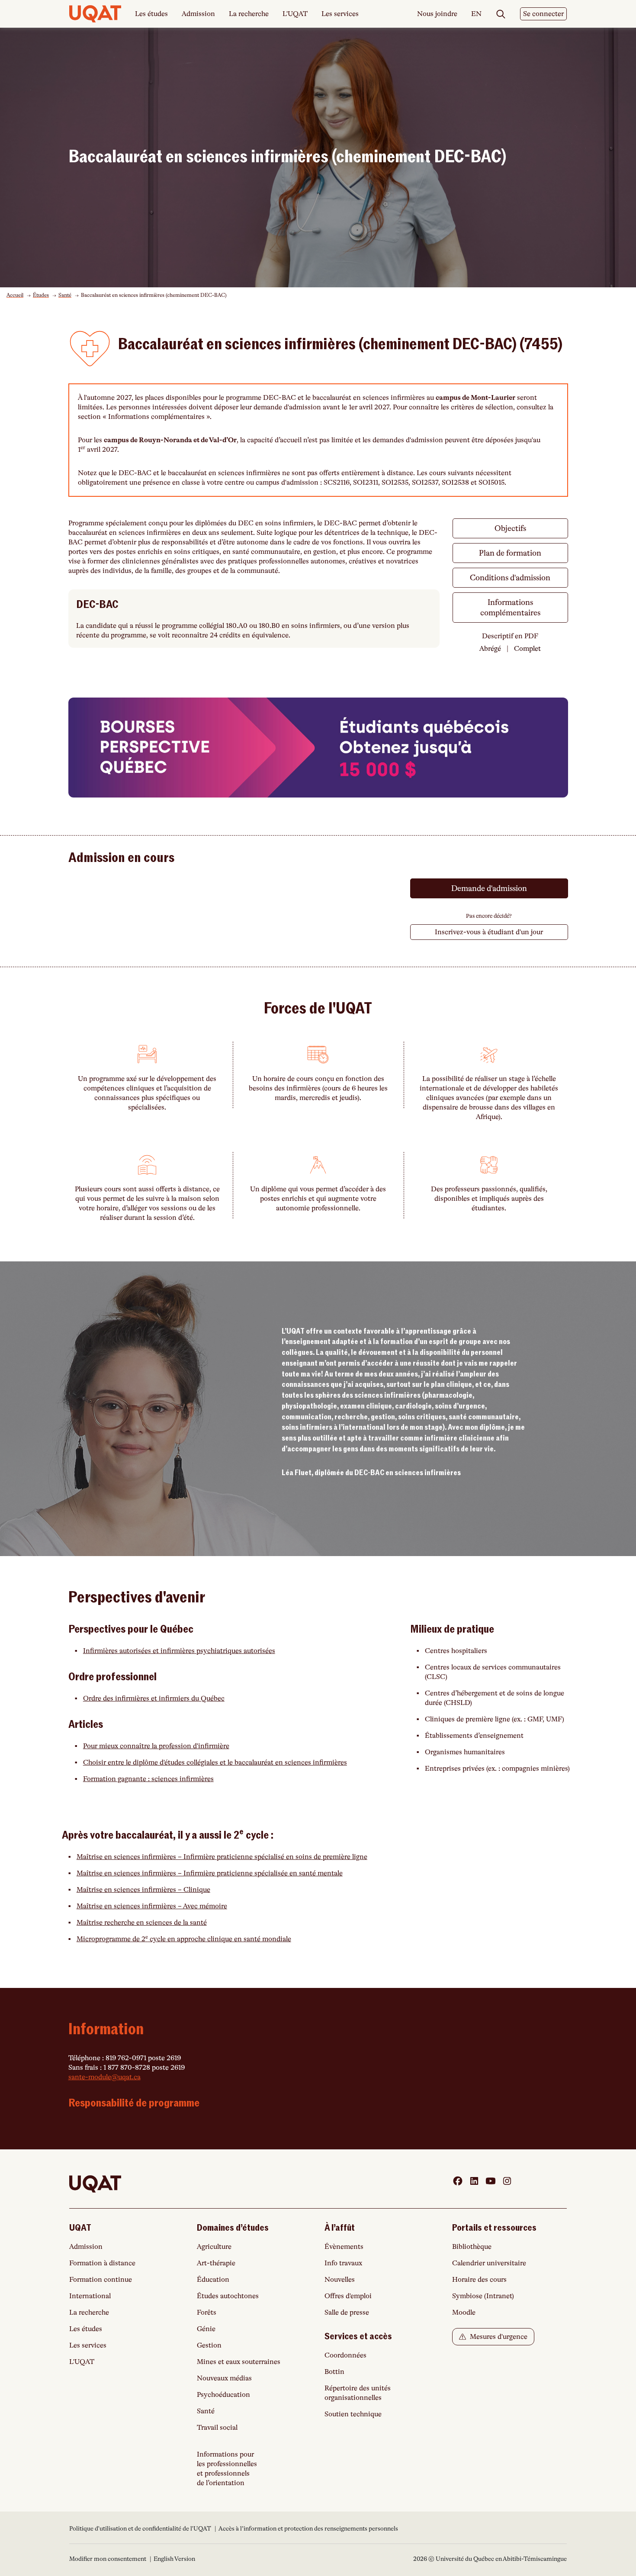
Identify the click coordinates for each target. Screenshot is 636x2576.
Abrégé (490, 649)
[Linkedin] (474, 2181)
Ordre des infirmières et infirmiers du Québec (154, 1698)
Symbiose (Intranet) (483, 2296)
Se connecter (543, 14)
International (90, 2296)
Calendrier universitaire (489, 2263)
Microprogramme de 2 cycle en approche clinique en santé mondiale (184, 1939)
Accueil (15, 295)
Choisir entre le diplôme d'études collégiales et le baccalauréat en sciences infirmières (215, 1762)
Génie (206, 2329)
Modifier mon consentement (108, 2559)
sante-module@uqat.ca (104, 2077)
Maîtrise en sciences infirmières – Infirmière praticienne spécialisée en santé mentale (210, 1873)
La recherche (249, 14)
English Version (174, 2559)
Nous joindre (437, 14)
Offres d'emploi (348, 2296)
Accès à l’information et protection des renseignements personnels (308, 2528)
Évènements (344, 2247)
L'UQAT (295, 14)
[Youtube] (491, 2181)
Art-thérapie (216, 2263)
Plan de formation (510, 553)
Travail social (217, 2428)
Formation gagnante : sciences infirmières (148, 1779)
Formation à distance (102, 2263)
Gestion (209, 2345)
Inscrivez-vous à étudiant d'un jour (489, 932)
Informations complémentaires (510, 608)
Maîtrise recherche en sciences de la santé (142, 1923)
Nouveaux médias (224, 2378)
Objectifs (510, 528)
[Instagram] (507, 2181)
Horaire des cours (479, 2280)
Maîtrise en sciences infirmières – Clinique (143, 1890)
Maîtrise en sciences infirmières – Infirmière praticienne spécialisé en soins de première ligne (222, 1857)
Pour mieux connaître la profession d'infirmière (156, 1746)
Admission (198, 14)
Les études (151, 14)
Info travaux (343, 2263)
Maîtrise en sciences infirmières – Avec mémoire (152, 1906)
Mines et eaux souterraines (239, 2362)
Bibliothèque (472, 2247)
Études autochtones (228, 2296)
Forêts (207, 2312)
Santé (65, 295)
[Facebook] (458, 2181)
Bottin (334, 2372)
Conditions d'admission (510, 578)
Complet (527, 649)
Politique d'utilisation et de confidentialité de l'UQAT (141, 2528)
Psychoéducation (223, 2395)
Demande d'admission (489, 888)
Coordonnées (345, 2355)
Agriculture (214, 2247)
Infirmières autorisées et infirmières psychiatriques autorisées (179, 1651)
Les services (340, 14)
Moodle (464, 2312)
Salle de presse (347, 2312)
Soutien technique (353, 2414)
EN (476, 14)
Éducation (213, 2280)
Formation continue (101, 2280)
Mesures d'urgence (498, 2337)
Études (41, 295)
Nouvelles (340, 2280)
